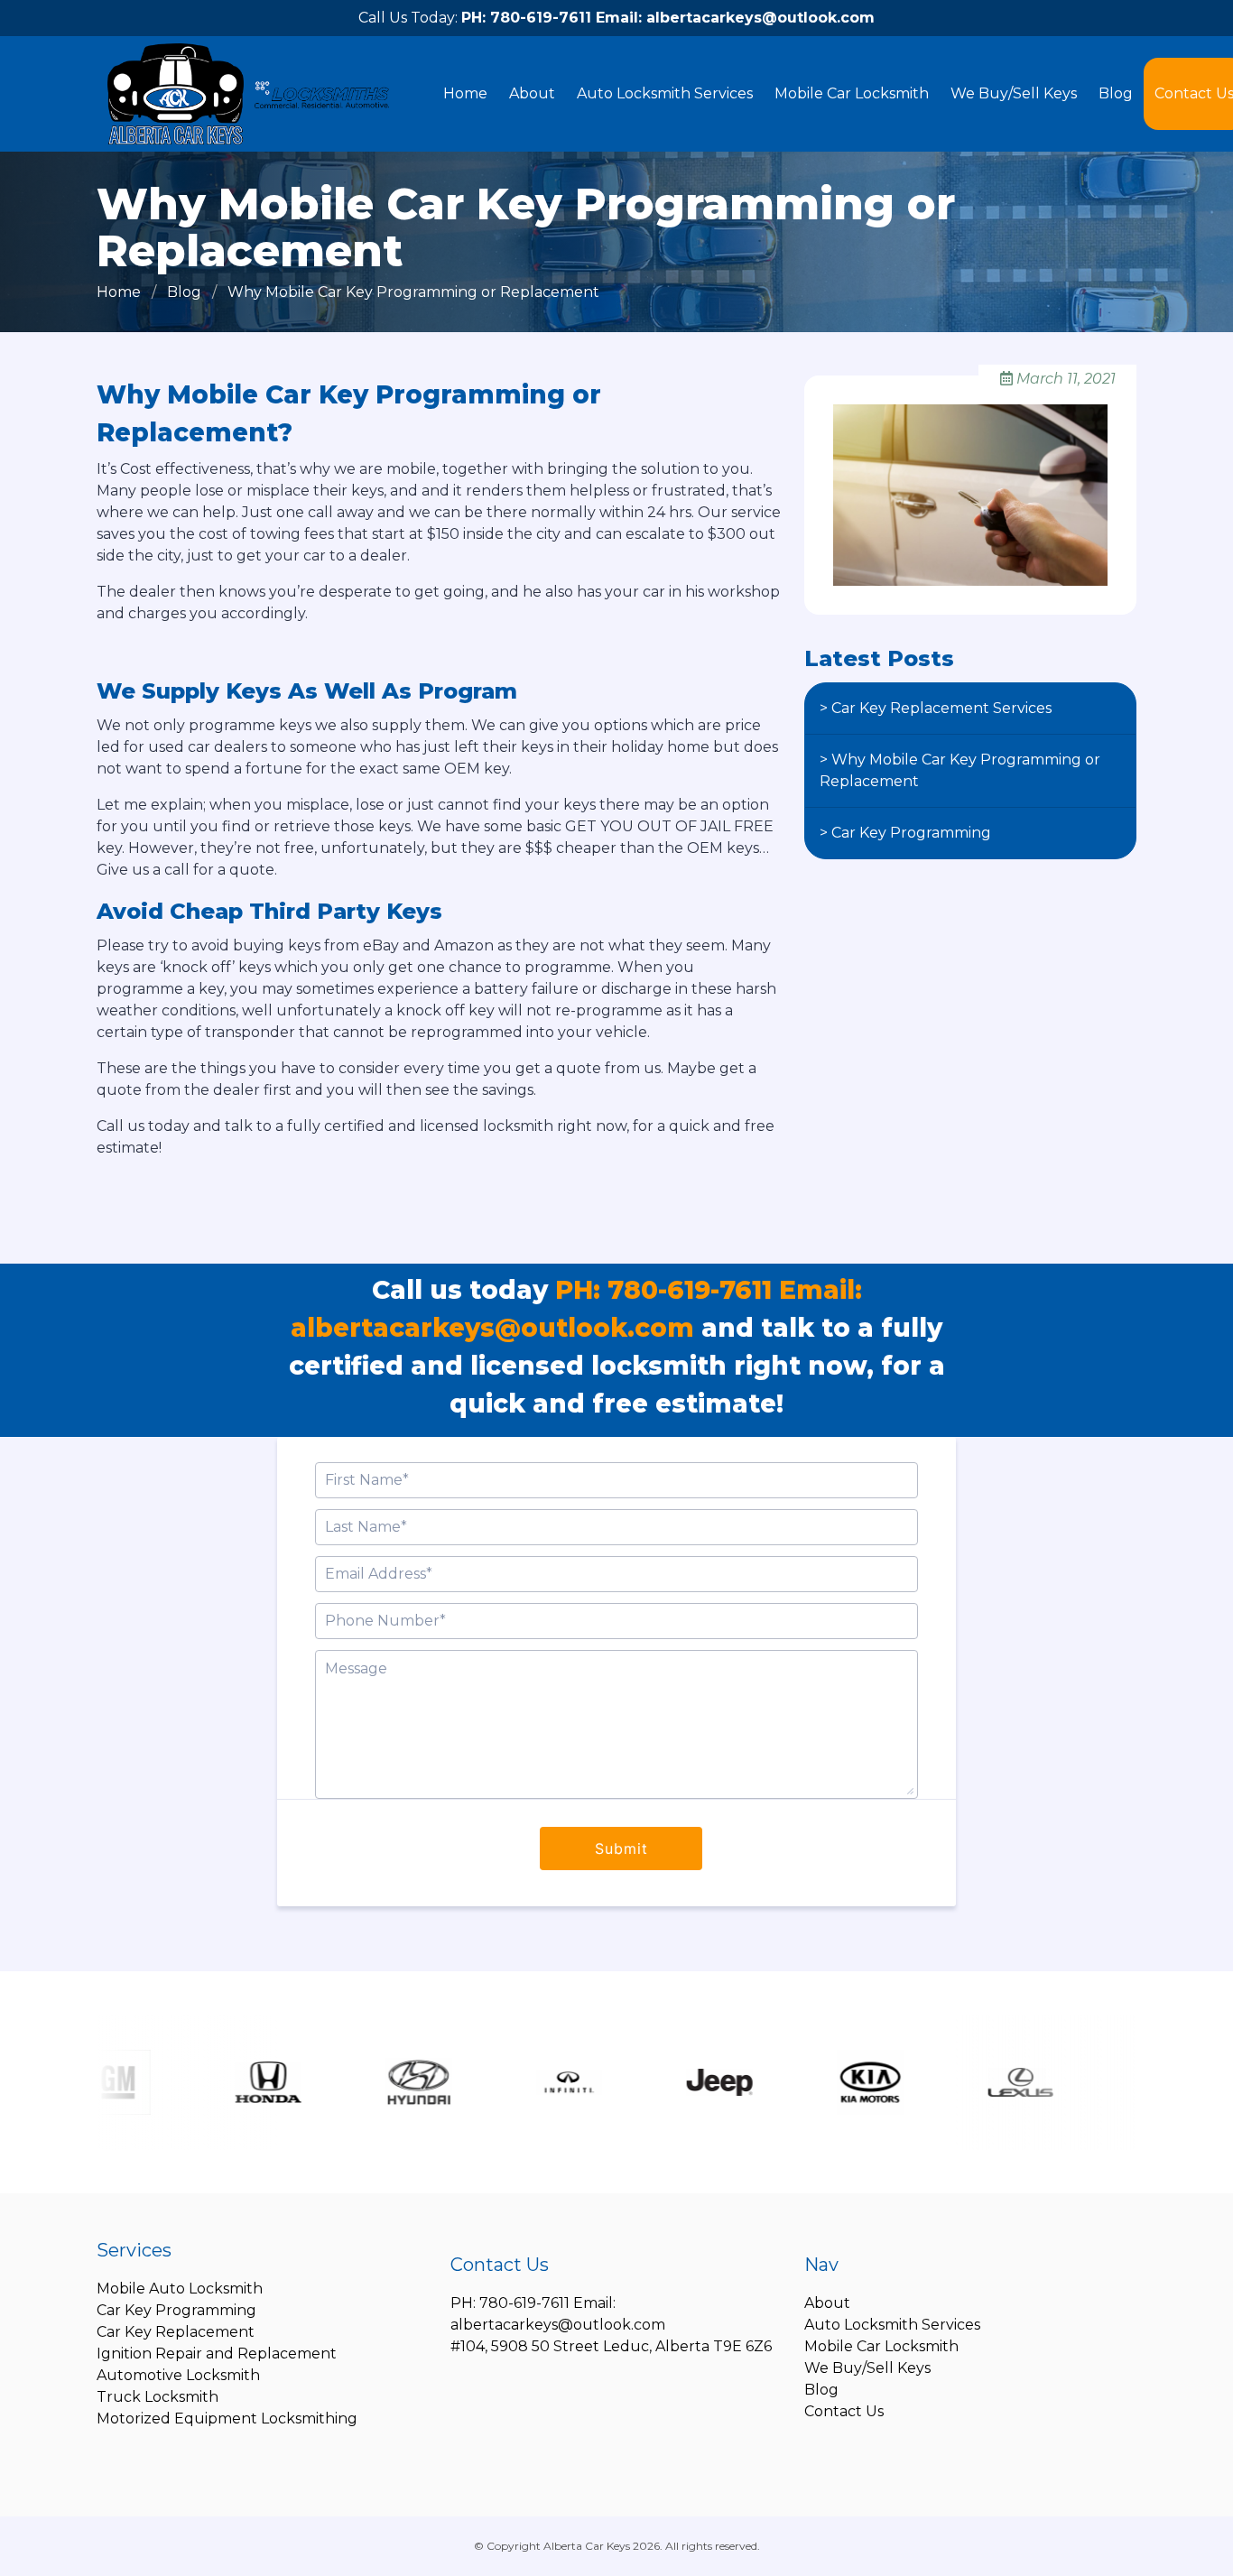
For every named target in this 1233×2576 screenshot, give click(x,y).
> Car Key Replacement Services (936, 708)
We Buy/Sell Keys (1014, 93)
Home (465, 93)
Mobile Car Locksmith (852, 93)
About (532, 93)
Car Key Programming (176, 2310)
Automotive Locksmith (178, 2375)
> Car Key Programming (905, 833)
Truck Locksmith (158, 2397)
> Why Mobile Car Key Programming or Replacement (960, 770)
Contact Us (844, 2411)
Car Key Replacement (176, 2332)
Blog (1116, 93)
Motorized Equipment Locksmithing (227, 2418)
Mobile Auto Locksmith (180, 2289)
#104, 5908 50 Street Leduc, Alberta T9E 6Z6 (611, 2346)
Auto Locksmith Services (665, 93)
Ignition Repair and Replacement (217, 2354)
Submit (621, 1849)
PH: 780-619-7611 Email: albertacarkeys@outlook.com (668, 18)
